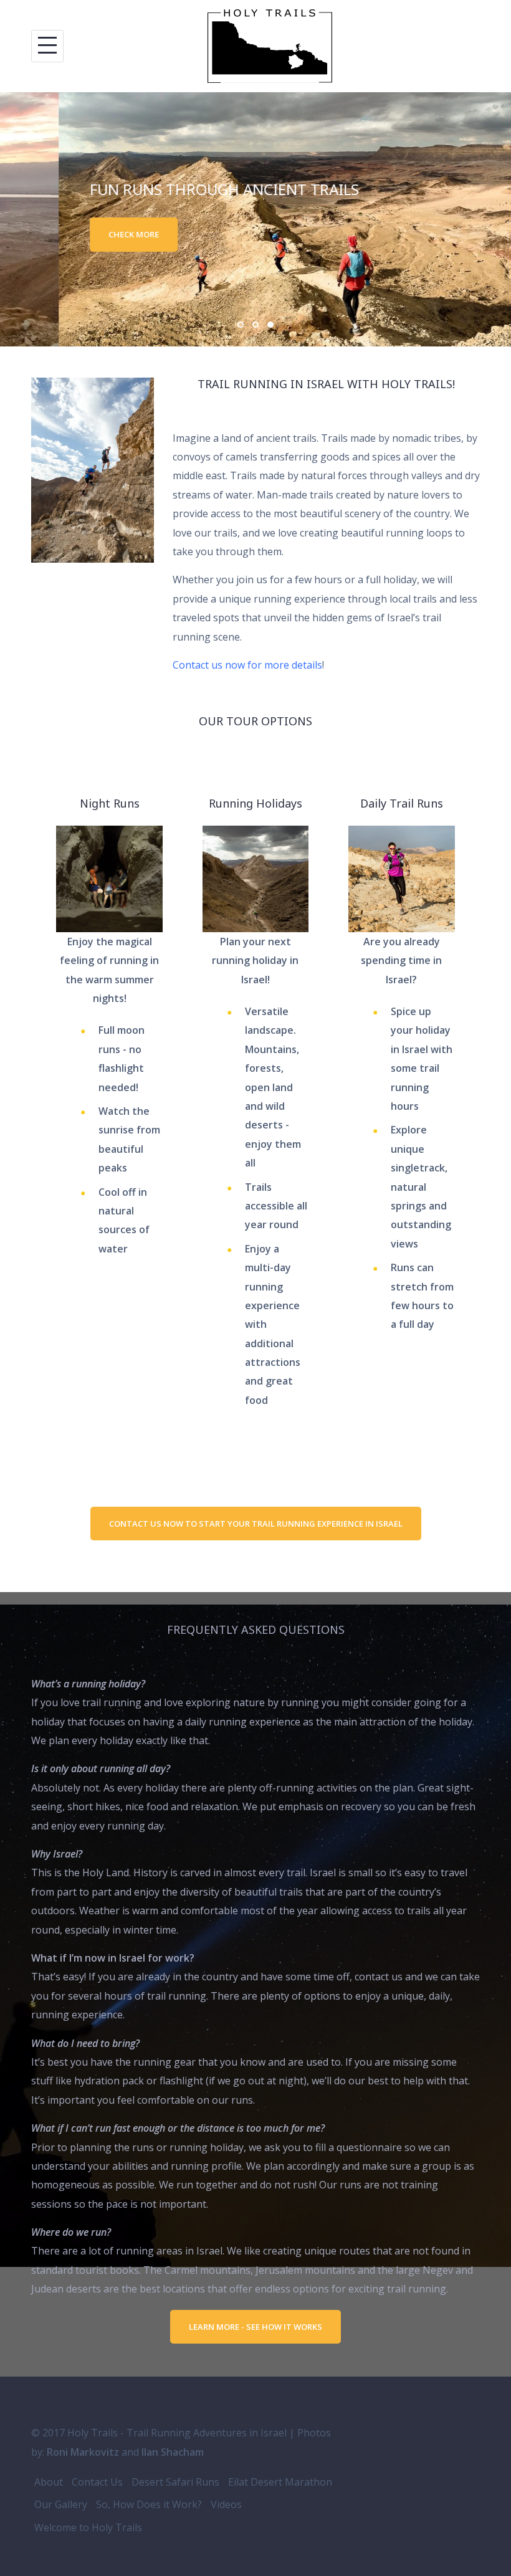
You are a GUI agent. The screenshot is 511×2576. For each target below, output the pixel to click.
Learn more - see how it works (255, 2327)
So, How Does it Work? (149, 2504)
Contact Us (97, 2482)
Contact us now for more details (247, 665)
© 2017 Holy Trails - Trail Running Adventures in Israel (159, 2433)
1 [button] (241, 325)
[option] (255, 219)
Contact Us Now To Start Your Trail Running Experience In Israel (256, 1524)
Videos (226, 2504)
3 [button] (270, 325)
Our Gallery (61, 2504)
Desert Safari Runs (175, 2482)
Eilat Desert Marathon (280, 2482)
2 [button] (255, 325)
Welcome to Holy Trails (88, 2527)
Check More (75, 234)
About (49, 2482)
